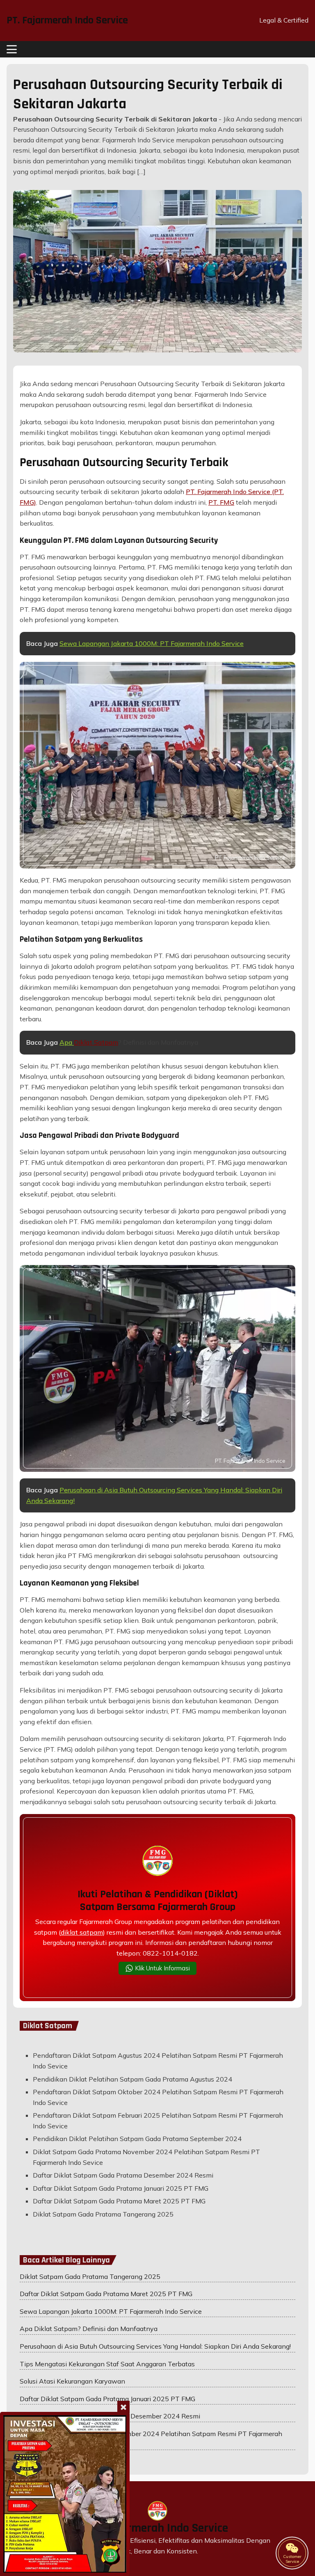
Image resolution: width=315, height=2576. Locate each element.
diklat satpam (82, 1932)
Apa (67, 1042)
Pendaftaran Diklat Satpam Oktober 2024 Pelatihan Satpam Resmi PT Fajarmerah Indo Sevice (158, 2097)
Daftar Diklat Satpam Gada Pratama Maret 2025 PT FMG (119, 2201)
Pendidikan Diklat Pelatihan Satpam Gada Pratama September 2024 (137, 2139)
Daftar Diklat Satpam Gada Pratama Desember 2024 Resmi (123, 2175)
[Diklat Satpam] (65, 2494)
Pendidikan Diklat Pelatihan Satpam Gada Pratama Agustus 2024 (132, 2079)
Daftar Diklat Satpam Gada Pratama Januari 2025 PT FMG (121, 2188)
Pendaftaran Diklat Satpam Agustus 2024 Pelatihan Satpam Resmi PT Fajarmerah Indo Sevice (158, 2061)
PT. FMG (221, 502)
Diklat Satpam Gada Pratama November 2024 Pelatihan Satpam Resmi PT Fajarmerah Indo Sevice (146, 2157)
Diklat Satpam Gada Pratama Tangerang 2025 (103, 2214)
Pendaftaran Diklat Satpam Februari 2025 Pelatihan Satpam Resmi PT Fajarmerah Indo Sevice (158, 2121)
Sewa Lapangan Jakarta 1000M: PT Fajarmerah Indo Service (152, 643)
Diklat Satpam (96, 1042)
